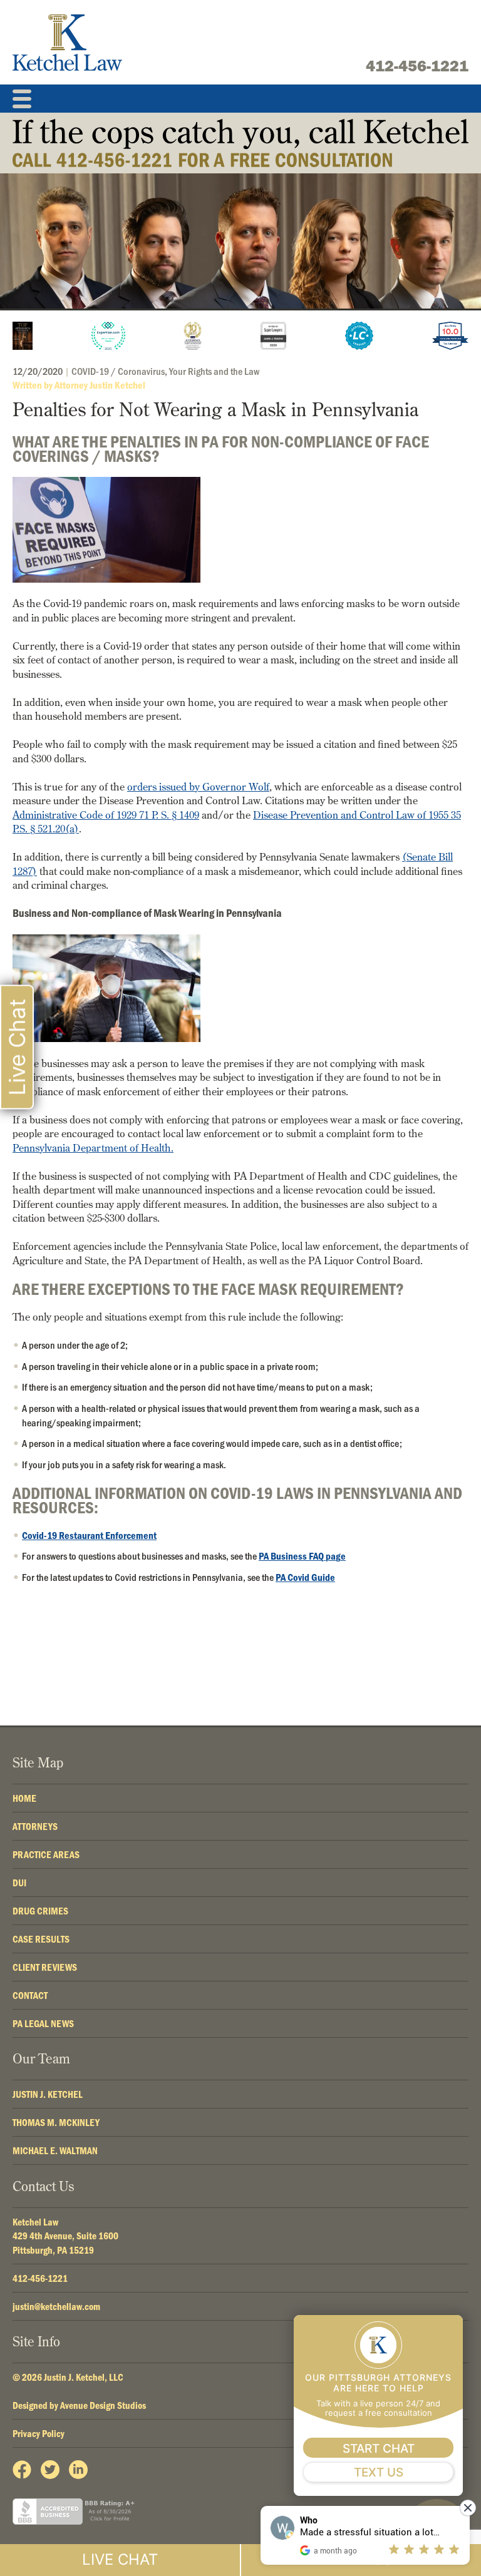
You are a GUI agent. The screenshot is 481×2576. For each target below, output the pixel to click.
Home (24, 1798)
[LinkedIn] (78, 2470)
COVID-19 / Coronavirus (118, 371)
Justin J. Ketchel (48, 2094)
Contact (30, 1995)
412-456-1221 (417, 66)
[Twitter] (50, 2470)
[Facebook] (22, 2470)
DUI (19, 1883)
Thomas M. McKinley (56, 2122)
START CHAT (379, 2449)
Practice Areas (46, 1854)
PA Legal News (43, 2023)
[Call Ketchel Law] (240, 143)
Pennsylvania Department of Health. (93, 1147)
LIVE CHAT (120, 2559)
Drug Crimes (40, 1911)
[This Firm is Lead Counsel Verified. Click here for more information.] (359, 336)
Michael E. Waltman (55, 2150)
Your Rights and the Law (214, 371)
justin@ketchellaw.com (56, 2306)
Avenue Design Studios (103, 2405)
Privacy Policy (39, 2433)
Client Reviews (45, 1967)
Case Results (41, 1939)
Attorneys (35, 1826)
